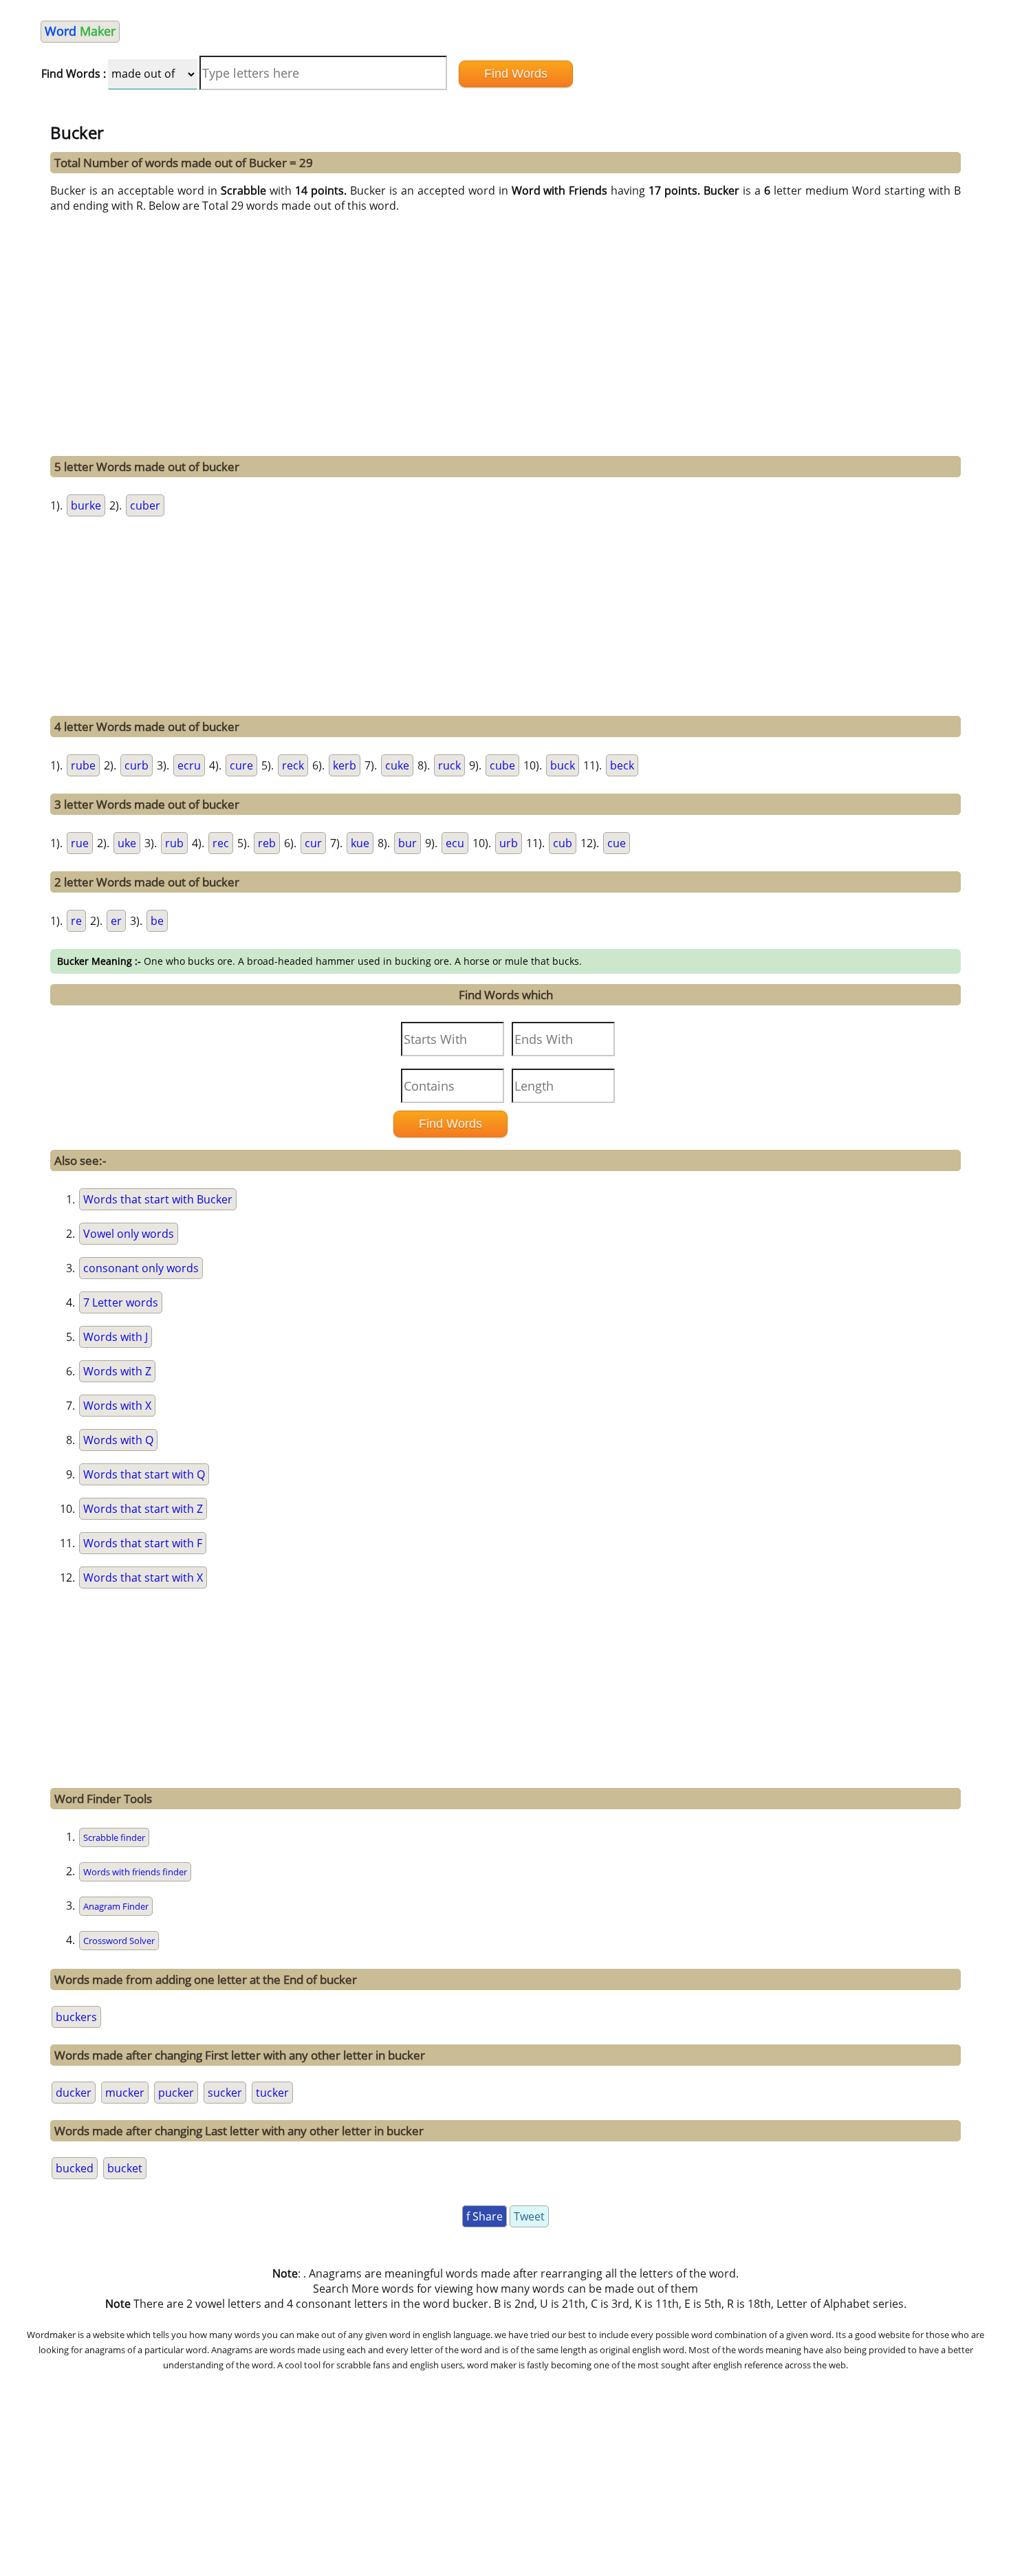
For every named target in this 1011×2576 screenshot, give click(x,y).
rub (174, 843)
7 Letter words (121, 1302)
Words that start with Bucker (158, 1199)
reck (293, 765)
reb (267, 843)
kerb (345, 765)
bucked (75, 2168)
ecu (455, 843)
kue (360, 843)
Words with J (116, 1337)
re (76, 921)
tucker (272, 2093)
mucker (125, 2093)
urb (509, 843)
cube (502, 765)
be (157, 921)
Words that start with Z (143, 1509)
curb (137, 765)
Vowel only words (129, 1234)
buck (563, 765)
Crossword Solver (119, 1941)
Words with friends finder (135, 1872)
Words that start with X (143, 1578)
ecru (189, 765)
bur (407, 843)
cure (241, 765)
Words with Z (117, 1371)
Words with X (117, 1406)
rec (221, 843)
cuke (397, 765)
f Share (485, 2216)
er (116, 921)
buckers (76, 2017)
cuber (145, 505)
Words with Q (118, 1440)
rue (80, 843)
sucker (225, 2093)
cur (313, 843)
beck (622, 765)
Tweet (529, 2216)
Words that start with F (143, 1543)
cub (563, 843)
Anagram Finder (116, 1906)
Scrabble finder (114, 1837)
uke (127, 843)
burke (86, 505)
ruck (449, 765)
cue (617, 843)
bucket (125, 2168)
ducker (74, 2093)
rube (83, 765)
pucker (176, 2093)
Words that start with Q (144, 1474)
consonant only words (141, 1268)
